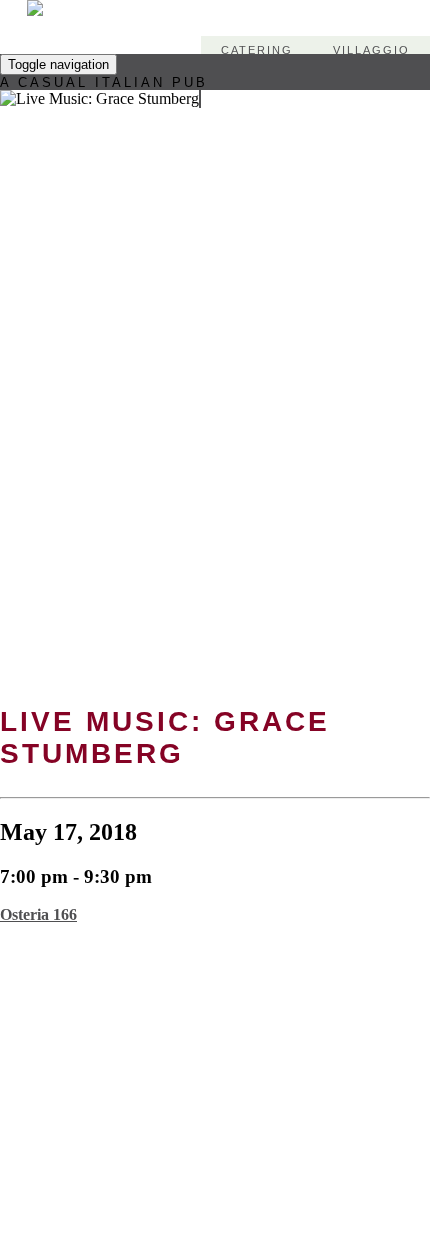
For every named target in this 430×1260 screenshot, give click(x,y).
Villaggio (371, 50)
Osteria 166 (38, 914)
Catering (257, 50)
